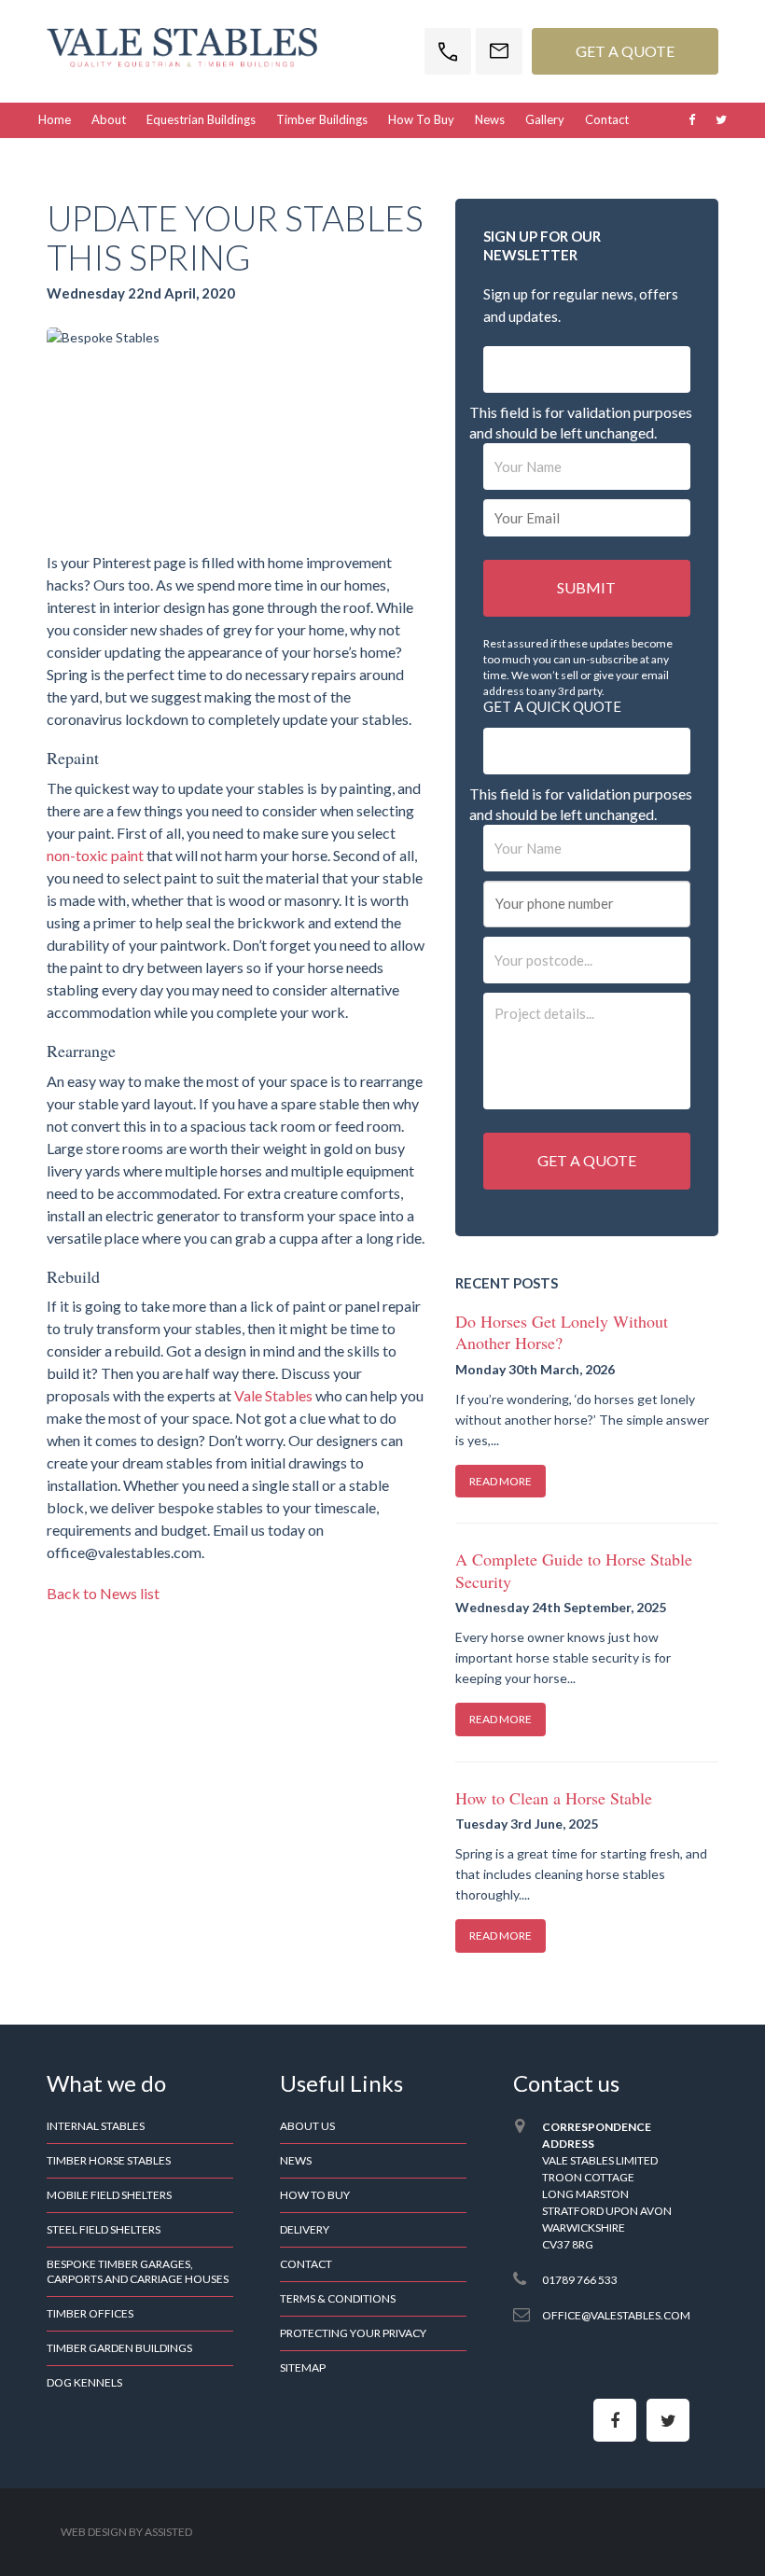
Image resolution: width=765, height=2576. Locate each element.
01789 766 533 (580, 2280)
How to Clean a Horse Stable (554, 1798)
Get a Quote (625, 51)
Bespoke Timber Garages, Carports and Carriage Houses (138, 2271)
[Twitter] (668, 2420)
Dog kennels (84, 2382)
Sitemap (303, 2367)
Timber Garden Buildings (119, 2348)
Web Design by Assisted (126, 2532)
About (109, 119)
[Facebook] (615, 2420)
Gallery (545, 119)
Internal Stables (96, 2126)
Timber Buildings (322, 119)
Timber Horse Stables (109, 2160)
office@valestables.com (616, 2315)
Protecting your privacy (353, 2333)
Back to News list (103, 1593)
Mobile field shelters (109, 2195)
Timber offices (90, 2313)
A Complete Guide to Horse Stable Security (574, 1570)
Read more (501, 1481)
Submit (586, 587)
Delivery (305, 2229)
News (490, 119)
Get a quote (587, 1160)
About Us (307, 2126)
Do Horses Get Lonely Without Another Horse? (562, 1332)
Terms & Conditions (338, 2298)
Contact (607, 119)
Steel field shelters (104, 2229)
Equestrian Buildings (201, 119)
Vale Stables (273, 1395)
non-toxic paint (95, 855)
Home (55, 119)
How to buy (421, 119)
